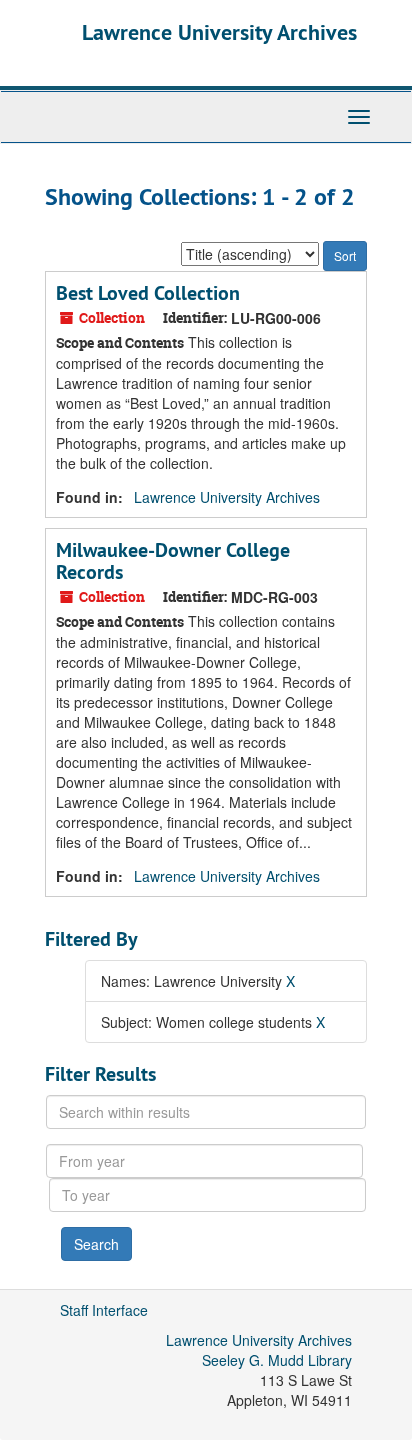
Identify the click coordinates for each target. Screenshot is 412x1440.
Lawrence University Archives (219, 32)
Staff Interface (104, 1310)
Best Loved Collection (148, 293)
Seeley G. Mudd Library (277, 1360)
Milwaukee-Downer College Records (173, 561)
